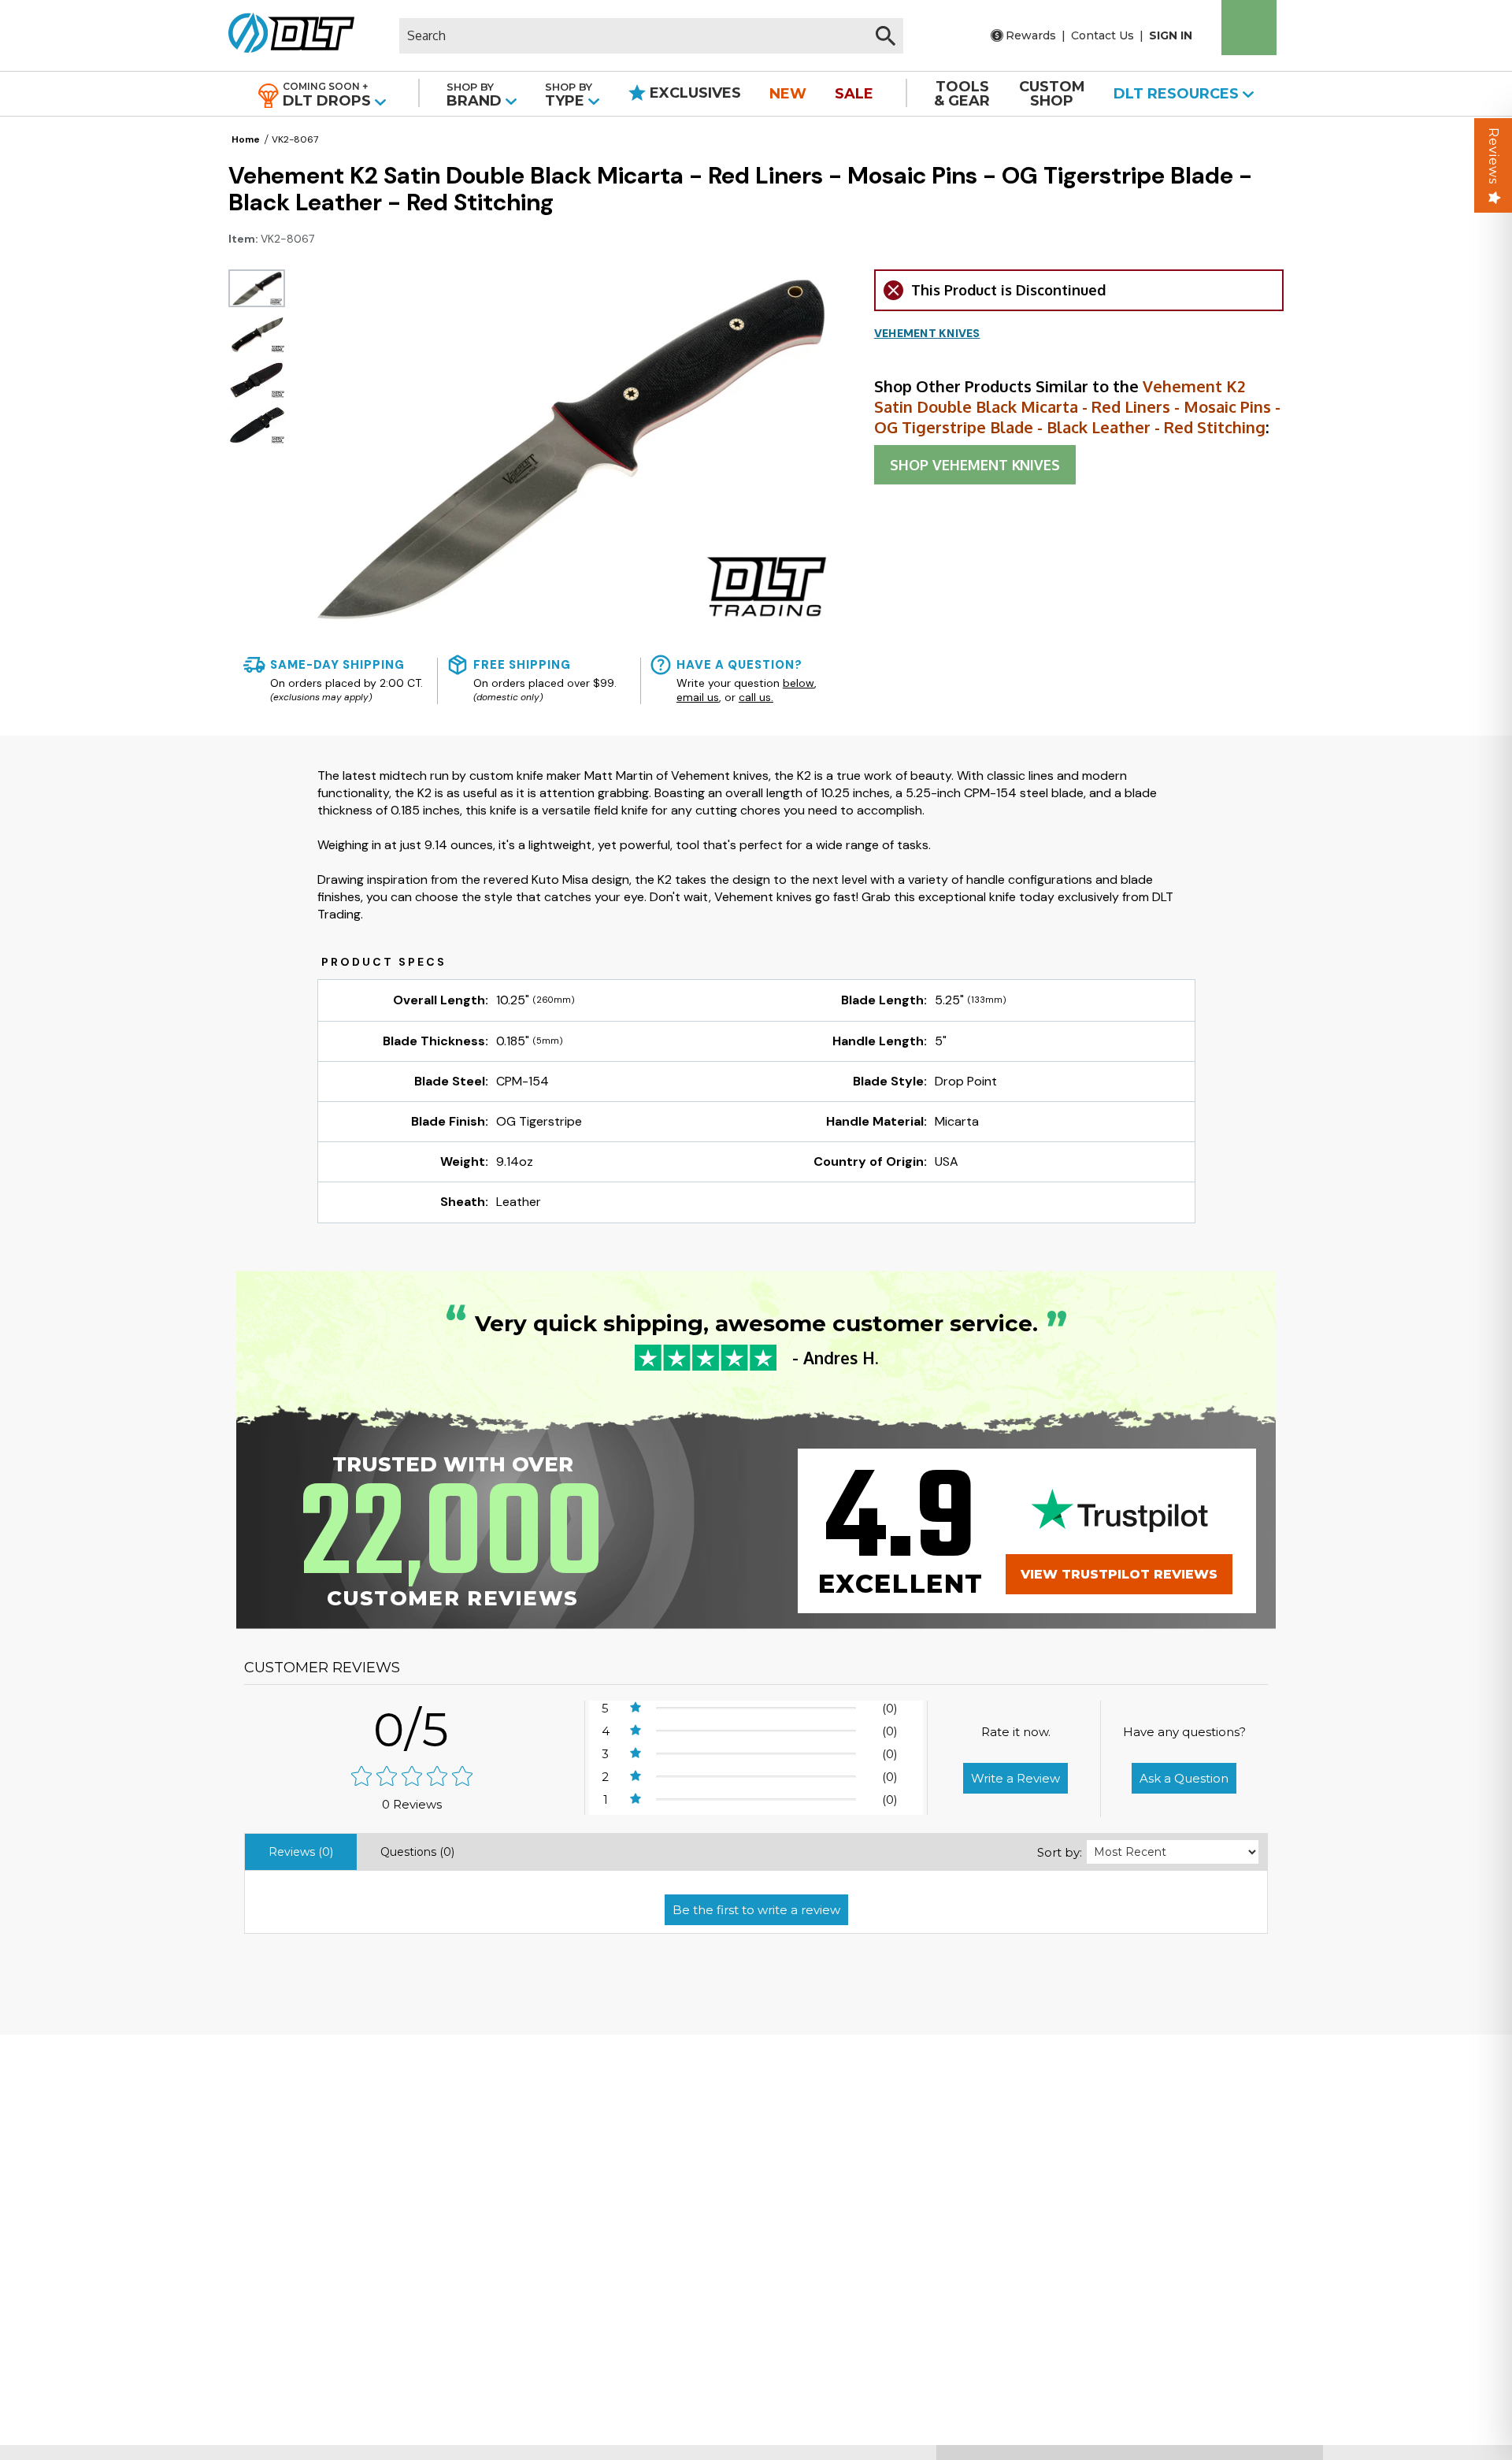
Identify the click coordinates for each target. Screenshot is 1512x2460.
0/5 (412, 1729)
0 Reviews (412, 1804)
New (788, 94)
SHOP (975, 465)
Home (246, 139)
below (799, 683)
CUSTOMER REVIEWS (322, 1668)
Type (569, 95)
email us (698, 697)
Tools (962, 94)
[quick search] (886, 36)
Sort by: (1060, 1852)
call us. (756, 697)
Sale (854, 94)
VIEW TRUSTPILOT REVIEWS (1119, 1574)
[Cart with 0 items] (1249, 28)
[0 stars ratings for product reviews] (412, 1777)
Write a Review (1015, 1778)
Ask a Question (1184, 1778)
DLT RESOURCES (1178, 94)
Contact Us (1102, 35)
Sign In (1171, 35)
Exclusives (693, 93)
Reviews (1493, 156)
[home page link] (285, 35)
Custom (1052, 94)
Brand (476, 95)
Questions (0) (417, 1852)
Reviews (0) (301, 1852)
